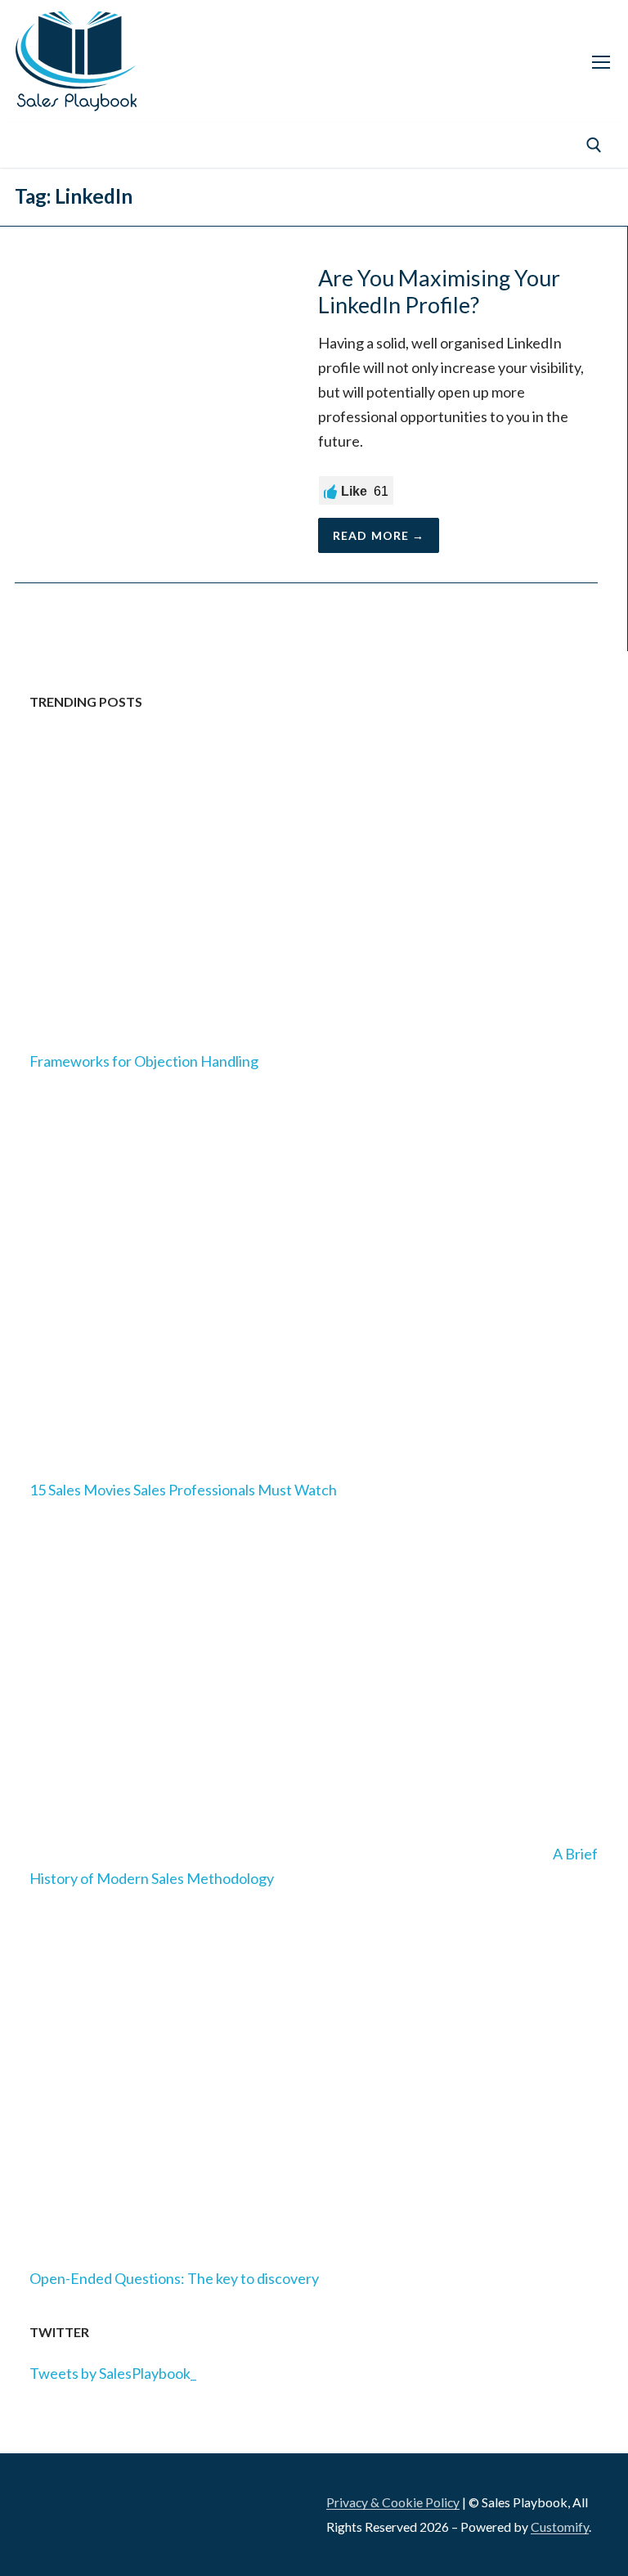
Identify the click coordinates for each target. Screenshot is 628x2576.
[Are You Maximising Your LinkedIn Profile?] (152, 409)
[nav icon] (601, 61)
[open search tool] (594, 145)
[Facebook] (75, 145)
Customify (560, 2527)
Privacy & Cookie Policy (393, 2502)
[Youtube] (197, 145)
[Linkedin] (35, 145)
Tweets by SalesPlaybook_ (113, 2373)
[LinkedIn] (37, 2509)
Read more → (379, 535)
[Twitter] (156, 145)
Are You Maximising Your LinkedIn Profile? (439, 292)
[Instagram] (116, 145)
